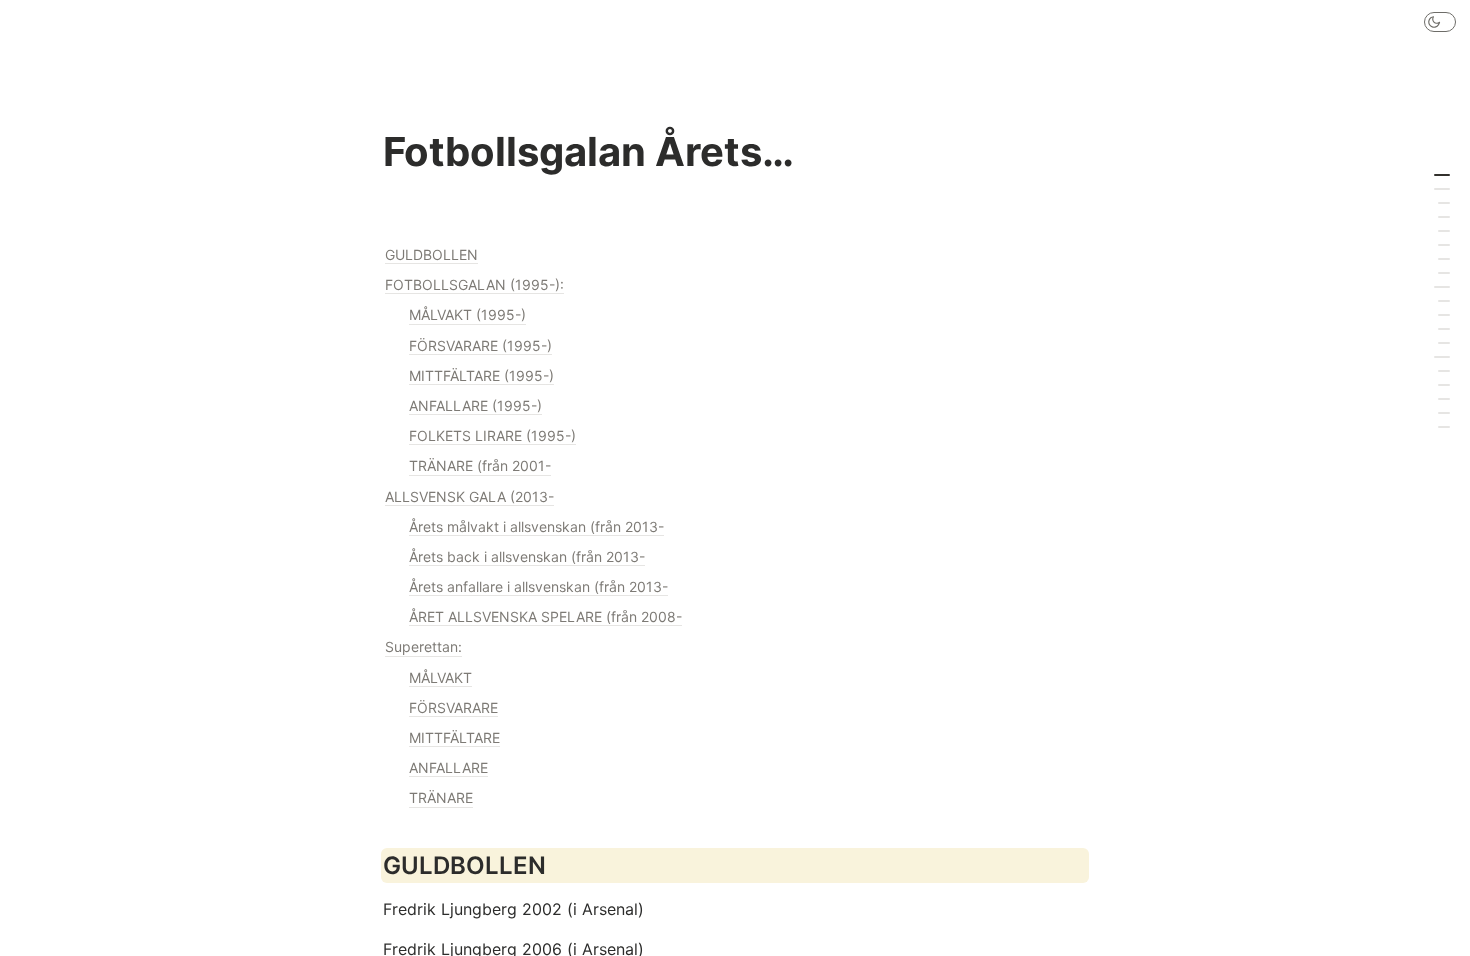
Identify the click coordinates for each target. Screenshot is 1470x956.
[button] (1440, 22)
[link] (735, 255)
